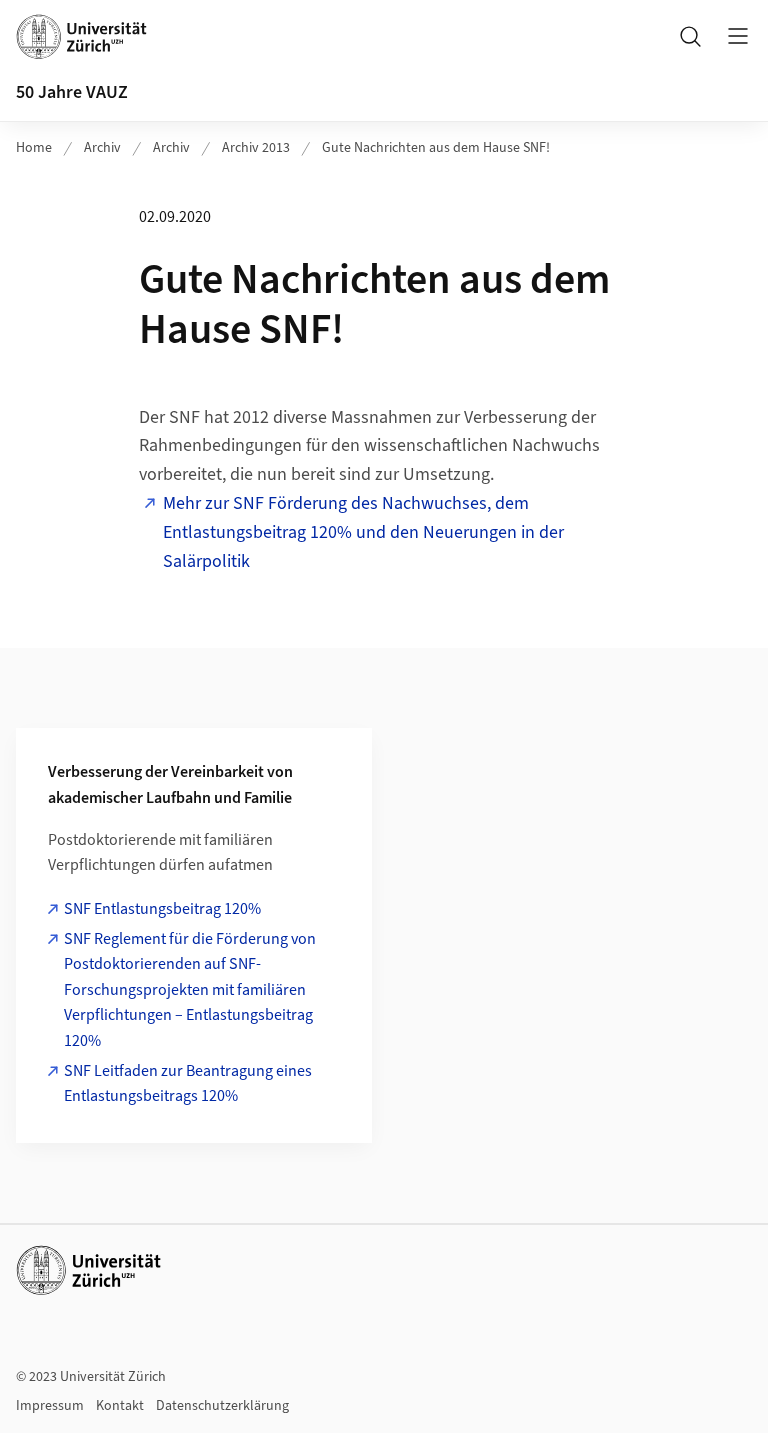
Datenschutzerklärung (222, 1406)
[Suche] (690, 36)
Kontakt (120, 1406)
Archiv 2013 (256, 148)
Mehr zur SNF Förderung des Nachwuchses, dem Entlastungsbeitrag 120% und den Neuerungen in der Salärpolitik (363, 532)
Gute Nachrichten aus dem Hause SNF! (436, 148)
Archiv (102, 148)
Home (34, 148)
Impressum (50, 1406)
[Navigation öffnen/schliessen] (738, 36)
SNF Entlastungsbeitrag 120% (162, 909)
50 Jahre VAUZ (72, 92)
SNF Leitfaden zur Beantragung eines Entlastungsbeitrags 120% (188, 1084)
